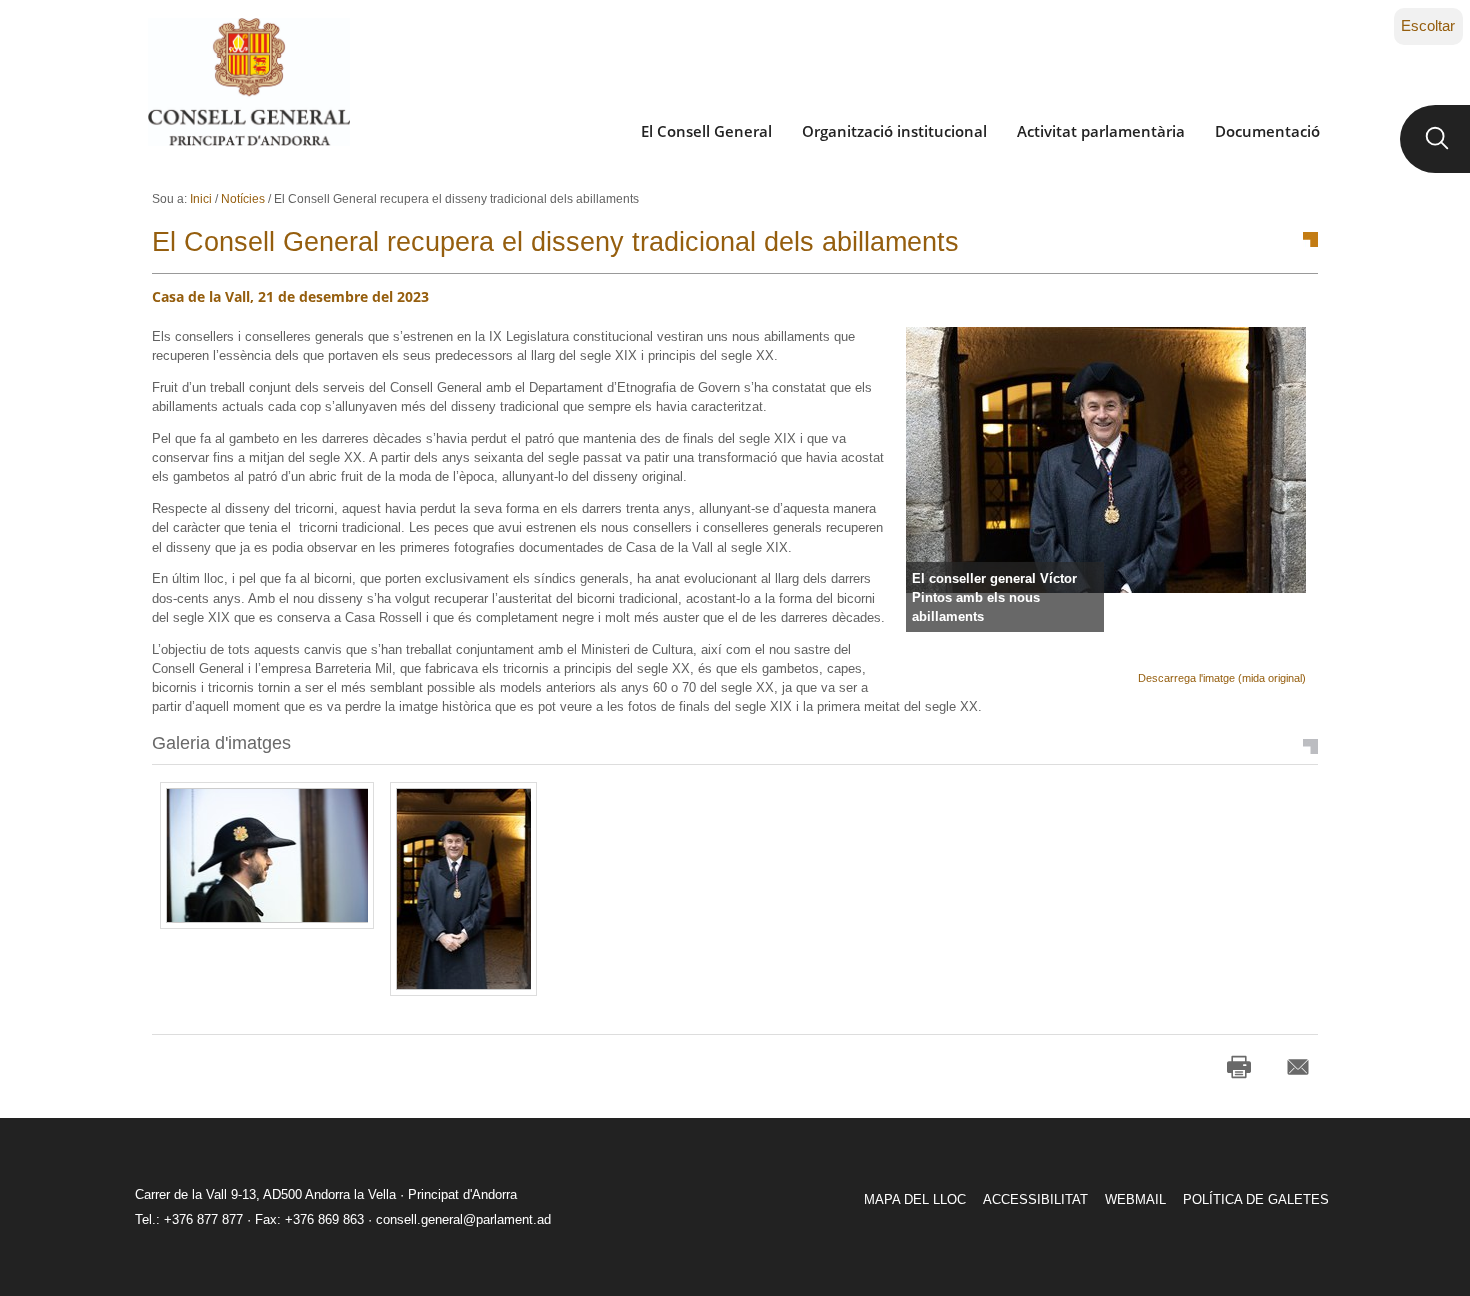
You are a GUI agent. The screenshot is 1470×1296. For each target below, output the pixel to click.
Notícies (243, 199)
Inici (201, 199)
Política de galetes (1256, 1199)
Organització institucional (894, 131)
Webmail (1135, 1199)
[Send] (1298, 1067)
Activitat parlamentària (1101, 131)
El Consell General (706, 131)
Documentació (1267, 131)
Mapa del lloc (915, 1199)
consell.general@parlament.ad (463, 1219)
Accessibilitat (1035, 1199)
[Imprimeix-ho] (1239, 1067)
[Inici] (248, 82)
